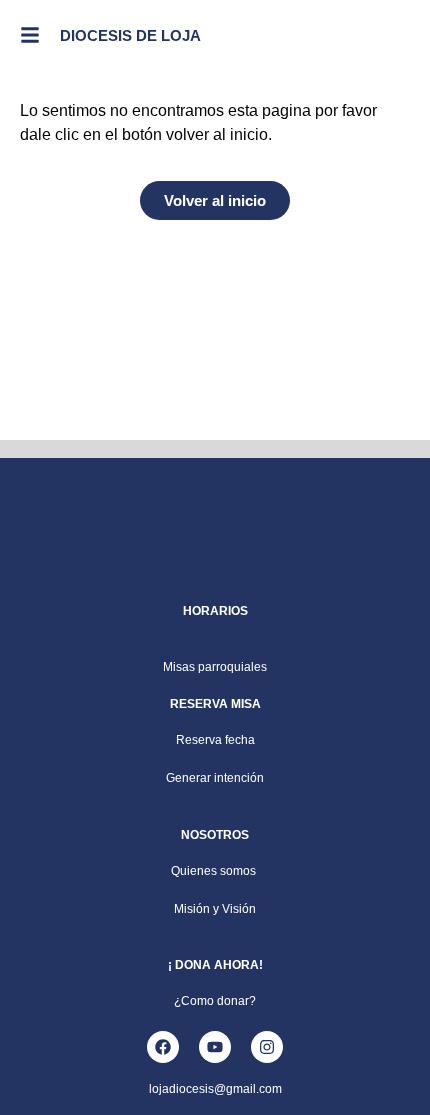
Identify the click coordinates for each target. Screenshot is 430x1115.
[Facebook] (163, 1047)
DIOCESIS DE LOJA (130, 35)
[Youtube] (215, 1047)
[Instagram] (267, 1047)
